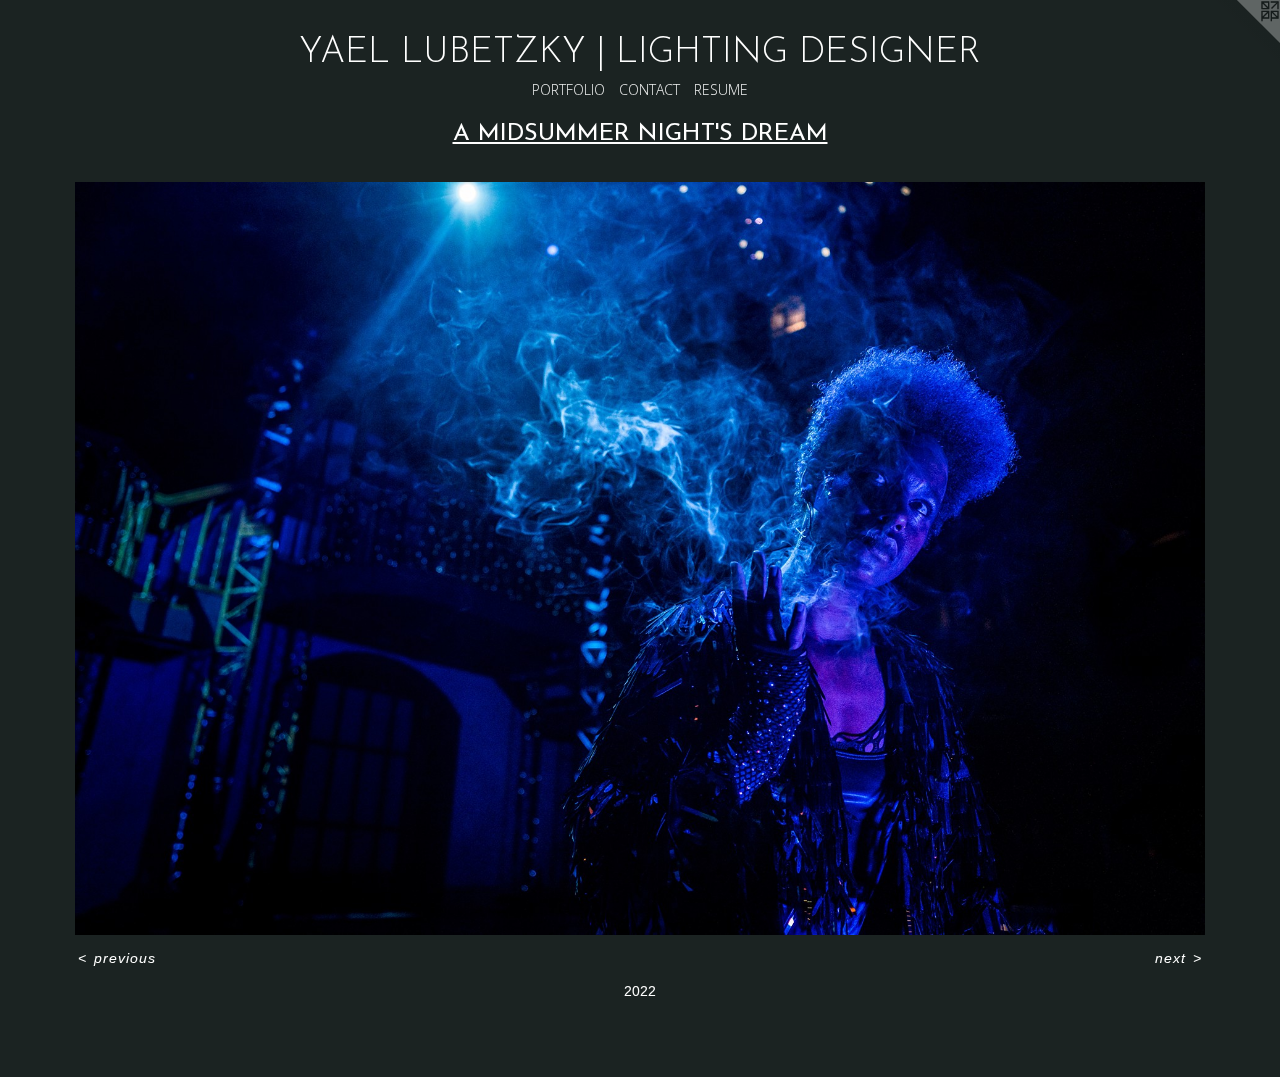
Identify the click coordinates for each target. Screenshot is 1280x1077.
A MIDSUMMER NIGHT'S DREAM (640, 134)
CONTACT (649, 89)
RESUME (721, 89)
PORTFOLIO (568, 89)
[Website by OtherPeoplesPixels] (1240, 40)
